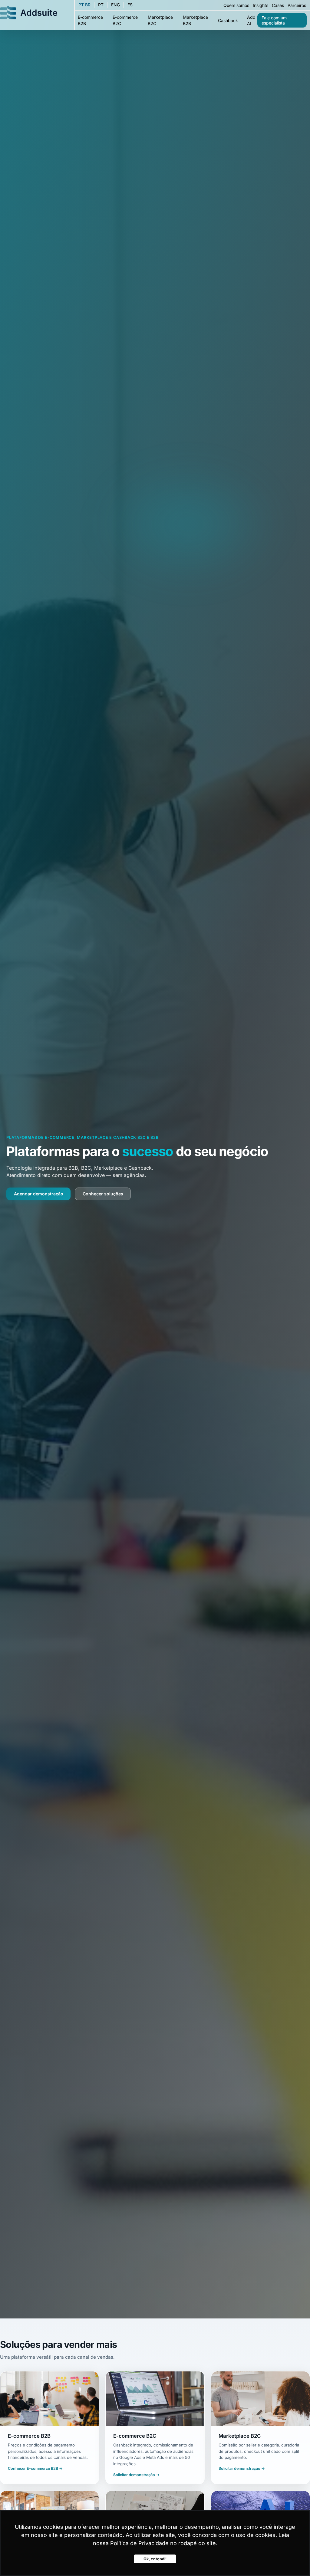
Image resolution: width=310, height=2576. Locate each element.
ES (130, 5)
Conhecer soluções (103, 1194)
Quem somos (236, 5)
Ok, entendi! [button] (155, 2559)
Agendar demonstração (39, 1194)
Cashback (228, 20)
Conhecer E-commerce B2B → (35, 2468)
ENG (115, 5)
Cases (278, 5)
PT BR (84, 5)
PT (101, 5)
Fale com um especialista (274, 20)
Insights (261, 5)
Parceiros (297, 5)
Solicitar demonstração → (136, 2475)
